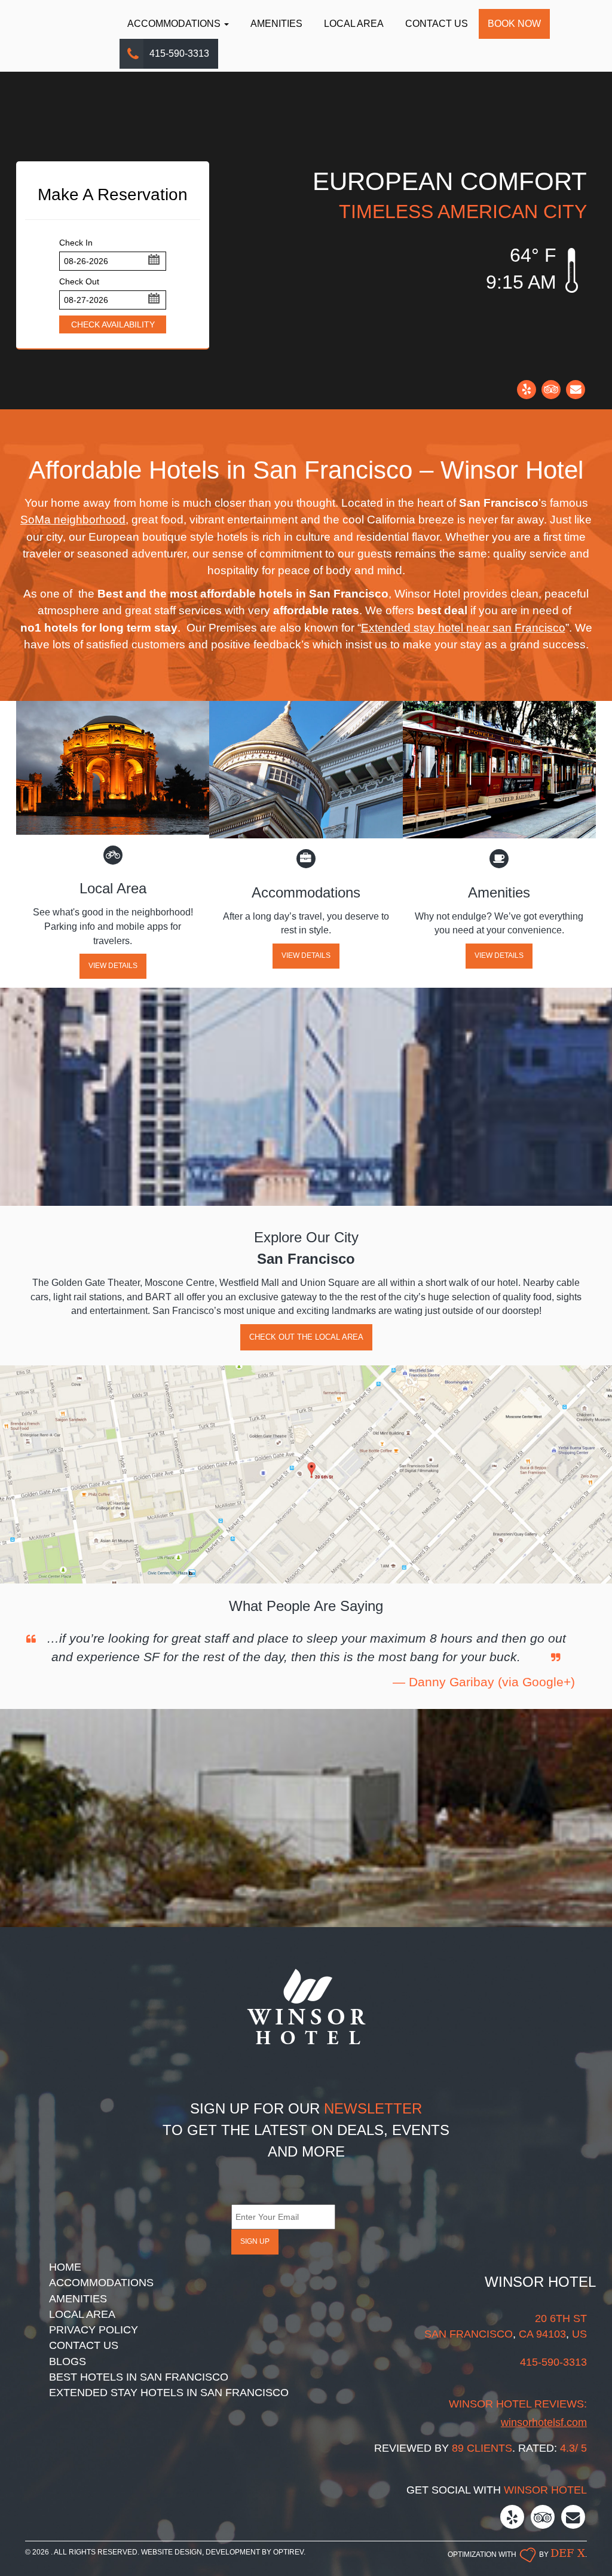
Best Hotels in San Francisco (139, 2377)
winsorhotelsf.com (544, 2422)
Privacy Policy (94, 2330)
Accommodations (175, 24)
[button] (153, 259)
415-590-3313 (179, 53)
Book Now (514, 24)
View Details (113, 966)
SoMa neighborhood (73, 520)
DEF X (568, 2552)
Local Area (354, 24)
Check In (76, 243)
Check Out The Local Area (306, 1337)
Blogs (68, 2361)
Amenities (276, 24)
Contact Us (437, 24)
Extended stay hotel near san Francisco (463, 628)
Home (65, 2267)
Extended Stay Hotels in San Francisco (169, 2393)
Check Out (79, 281)
